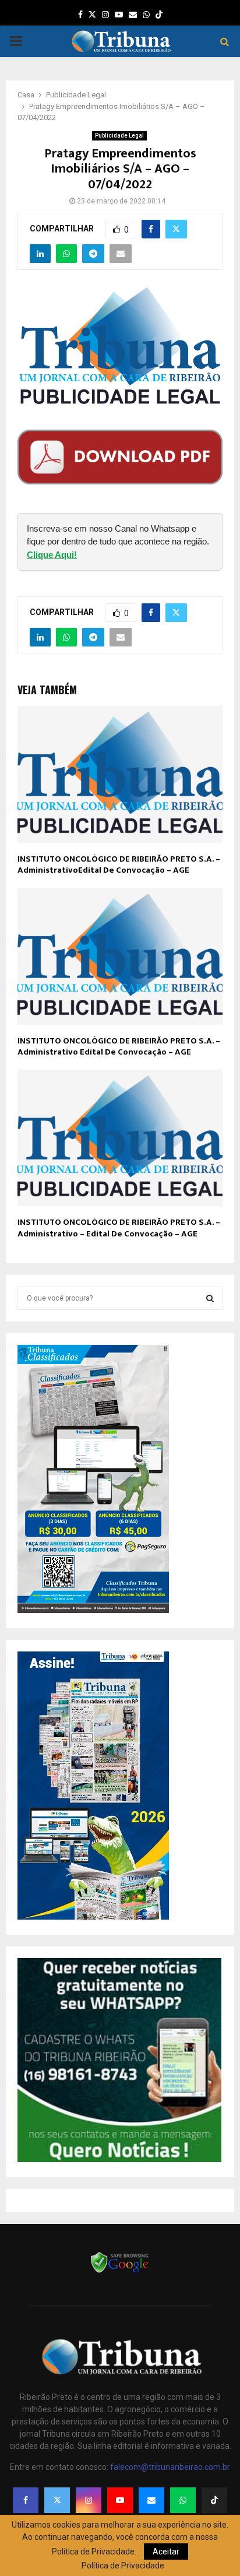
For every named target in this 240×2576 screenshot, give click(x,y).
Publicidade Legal (119, 136)
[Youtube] (120, 2500)
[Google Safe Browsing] (120, 2272)
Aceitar (166, 2552)
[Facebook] (26, 2500)
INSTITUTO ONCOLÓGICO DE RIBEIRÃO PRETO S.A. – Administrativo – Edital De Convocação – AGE (119, 1228)
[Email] (151, 2500)
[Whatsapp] (183, 2500)
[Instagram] (89, 2500)
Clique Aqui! (52, 555)
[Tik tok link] (159, 15)
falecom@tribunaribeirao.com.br (170, 2467)
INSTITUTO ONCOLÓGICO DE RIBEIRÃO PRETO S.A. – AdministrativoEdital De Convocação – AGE (119, 865)
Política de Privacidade (123, 2566)
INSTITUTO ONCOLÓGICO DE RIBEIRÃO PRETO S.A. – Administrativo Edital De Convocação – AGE (119, 1047)
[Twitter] (57, 2500)
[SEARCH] (210, 1298)
